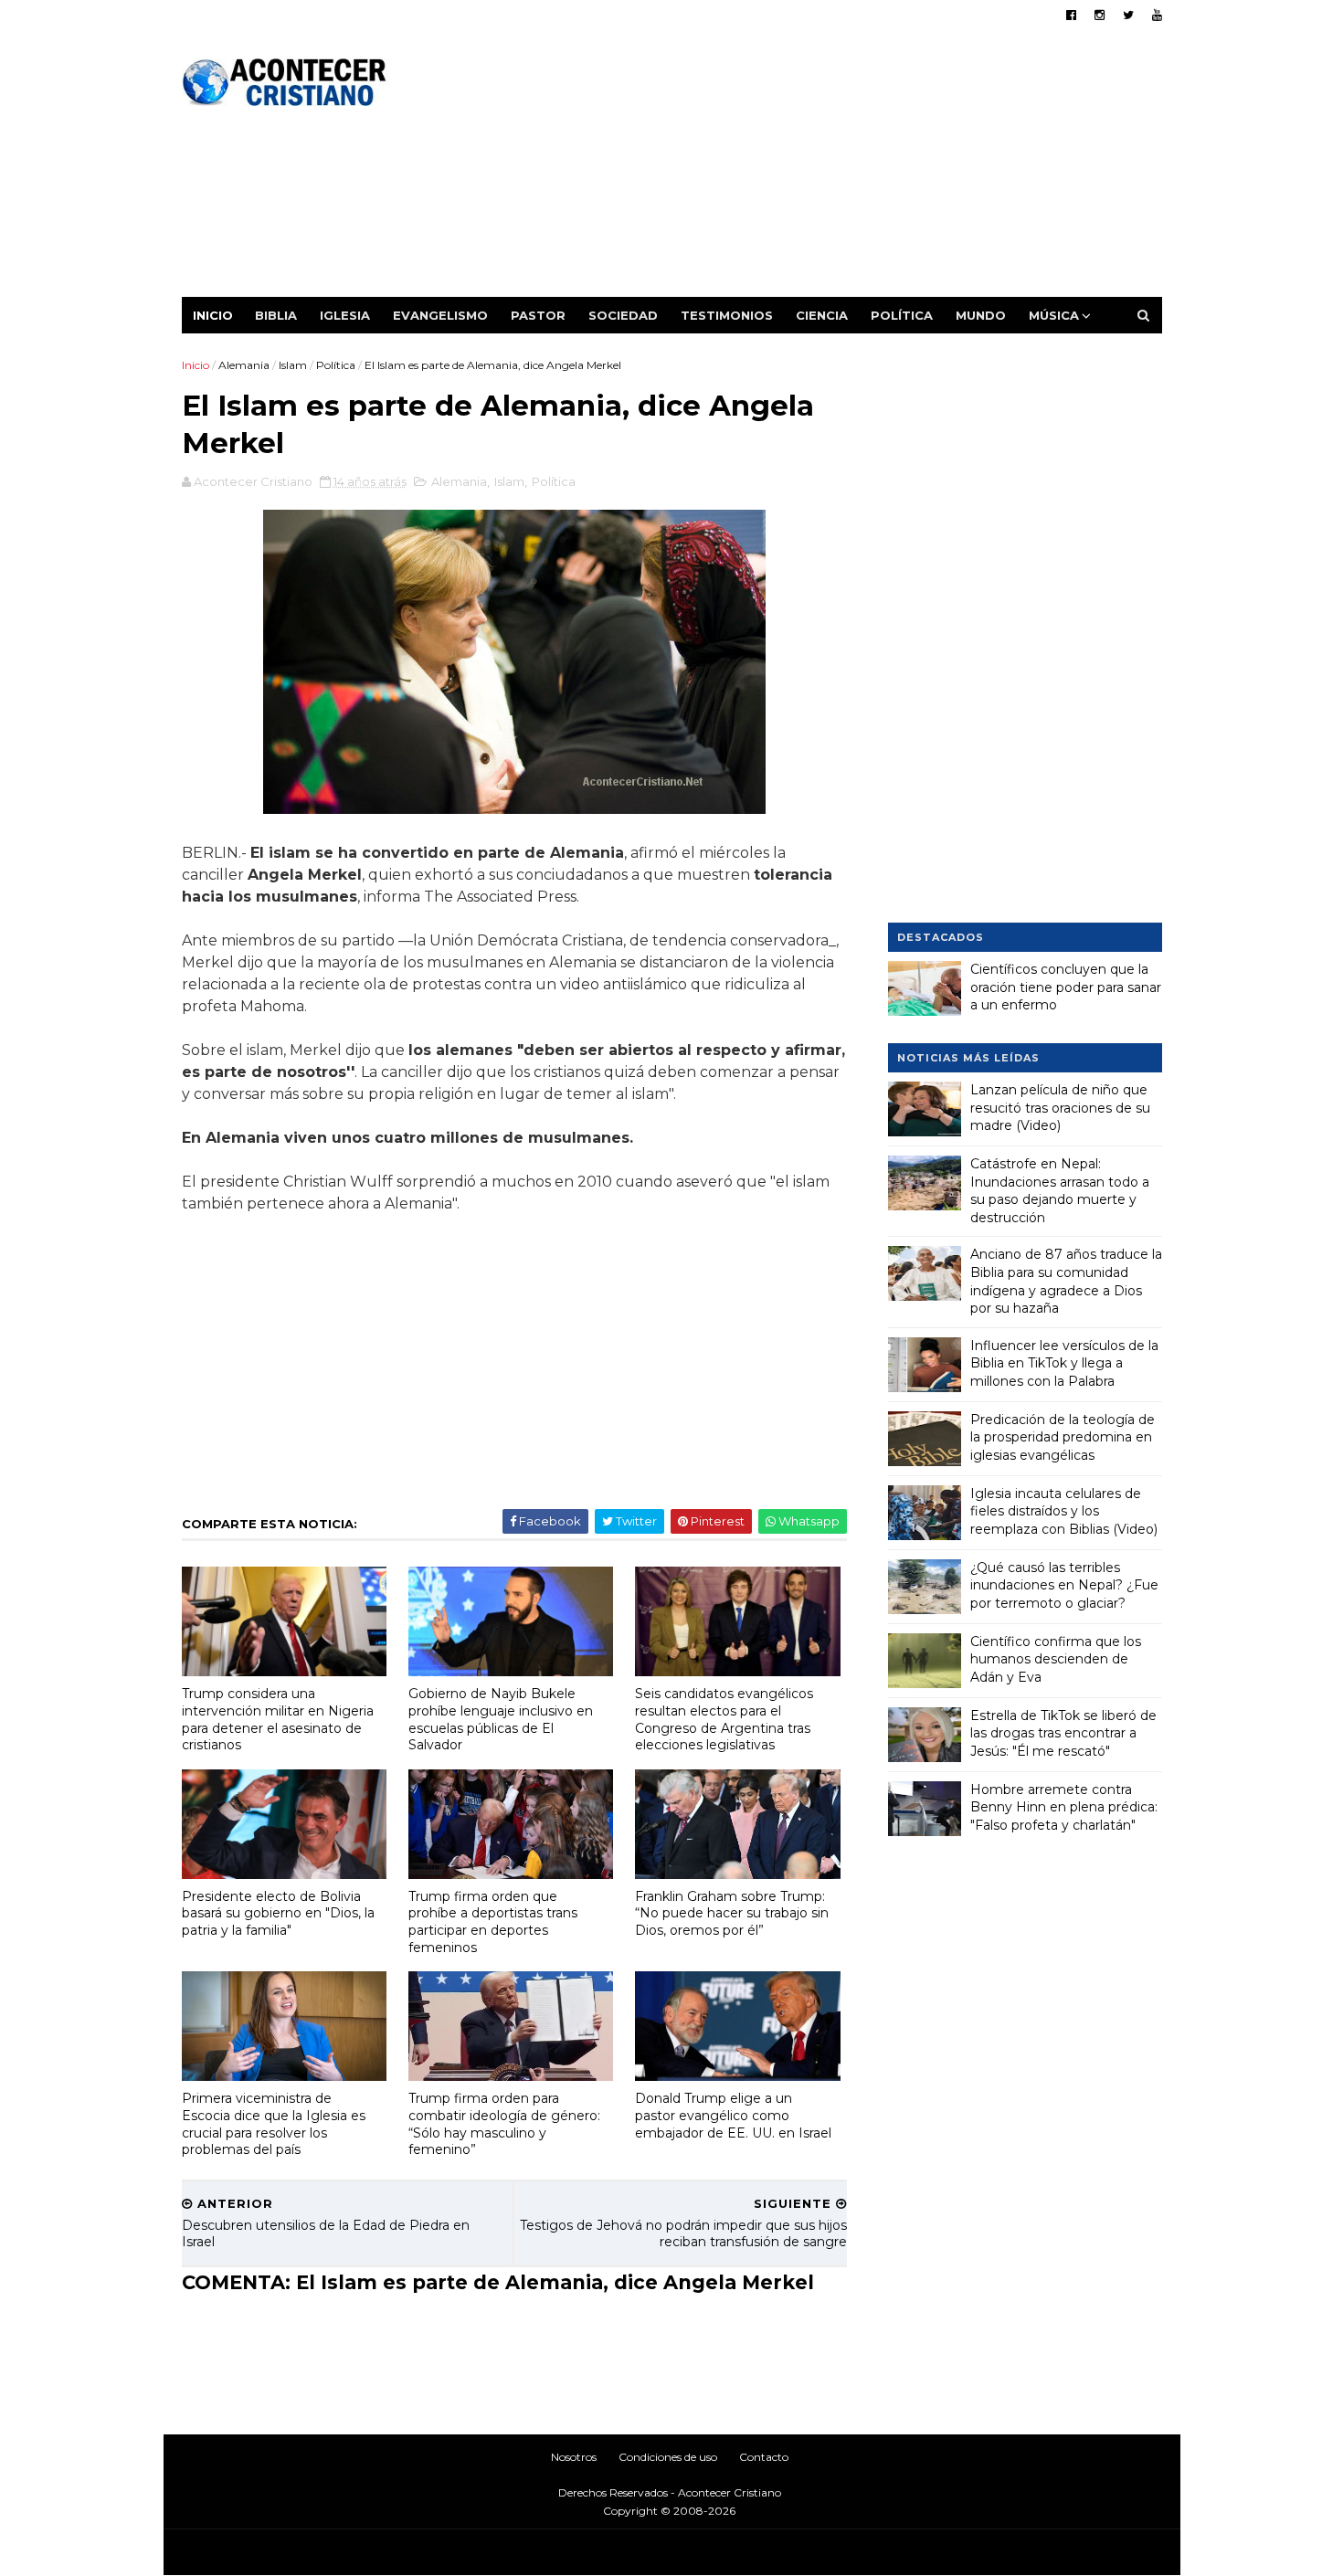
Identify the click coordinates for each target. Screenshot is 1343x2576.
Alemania (244, 365)
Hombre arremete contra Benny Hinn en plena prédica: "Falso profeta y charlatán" (1064, 1807)
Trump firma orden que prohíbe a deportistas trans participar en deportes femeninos (493, 1922)
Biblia (276, 315)
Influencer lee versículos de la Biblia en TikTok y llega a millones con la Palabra (1064, 1363)
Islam (293, 365)
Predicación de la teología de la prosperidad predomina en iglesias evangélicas (1063, 1437)
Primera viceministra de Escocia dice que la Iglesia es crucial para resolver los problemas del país (274, 2124)
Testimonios (727, 315)
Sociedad (623, 315)
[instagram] (1100, 15)
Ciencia (822, 315)
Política (902, 315)
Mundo (981, 315)
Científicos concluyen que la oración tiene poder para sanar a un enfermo (1066, 987)
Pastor (538, 315)
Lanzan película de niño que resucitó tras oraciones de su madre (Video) (1060, 1108)
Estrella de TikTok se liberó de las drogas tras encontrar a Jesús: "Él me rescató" (1063, 1733)
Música (1054, 315)
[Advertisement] (829, 169)
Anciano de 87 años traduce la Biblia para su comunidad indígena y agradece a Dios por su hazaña (1066, 1281)
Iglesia (345, 315)
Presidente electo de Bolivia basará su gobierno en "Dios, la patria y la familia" (278, 1913)
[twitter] (1128, 15)
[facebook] (1071, 15)
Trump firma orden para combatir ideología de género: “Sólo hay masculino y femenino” (504, 2124)
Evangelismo (440, 315)
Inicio (213, 315)
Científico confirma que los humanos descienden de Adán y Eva (1056, 1659)
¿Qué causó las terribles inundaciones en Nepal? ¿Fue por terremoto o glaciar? (1064, 1585)
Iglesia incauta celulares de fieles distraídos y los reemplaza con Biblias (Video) (1064, 1511)
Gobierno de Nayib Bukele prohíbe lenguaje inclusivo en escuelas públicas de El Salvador (501, 1719)
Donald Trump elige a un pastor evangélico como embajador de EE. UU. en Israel (733, 2115)
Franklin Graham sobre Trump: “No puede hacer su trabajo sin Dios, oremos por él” (732, 1913)
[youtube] (1157, 15)
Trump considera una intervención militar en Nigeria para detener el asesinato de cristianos (278, 1719)
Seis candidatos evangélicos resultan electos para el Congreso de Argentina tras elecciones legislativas (724, 1719)
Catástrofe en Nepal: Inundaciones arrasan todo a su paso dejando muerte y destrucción (1060, 1191)
